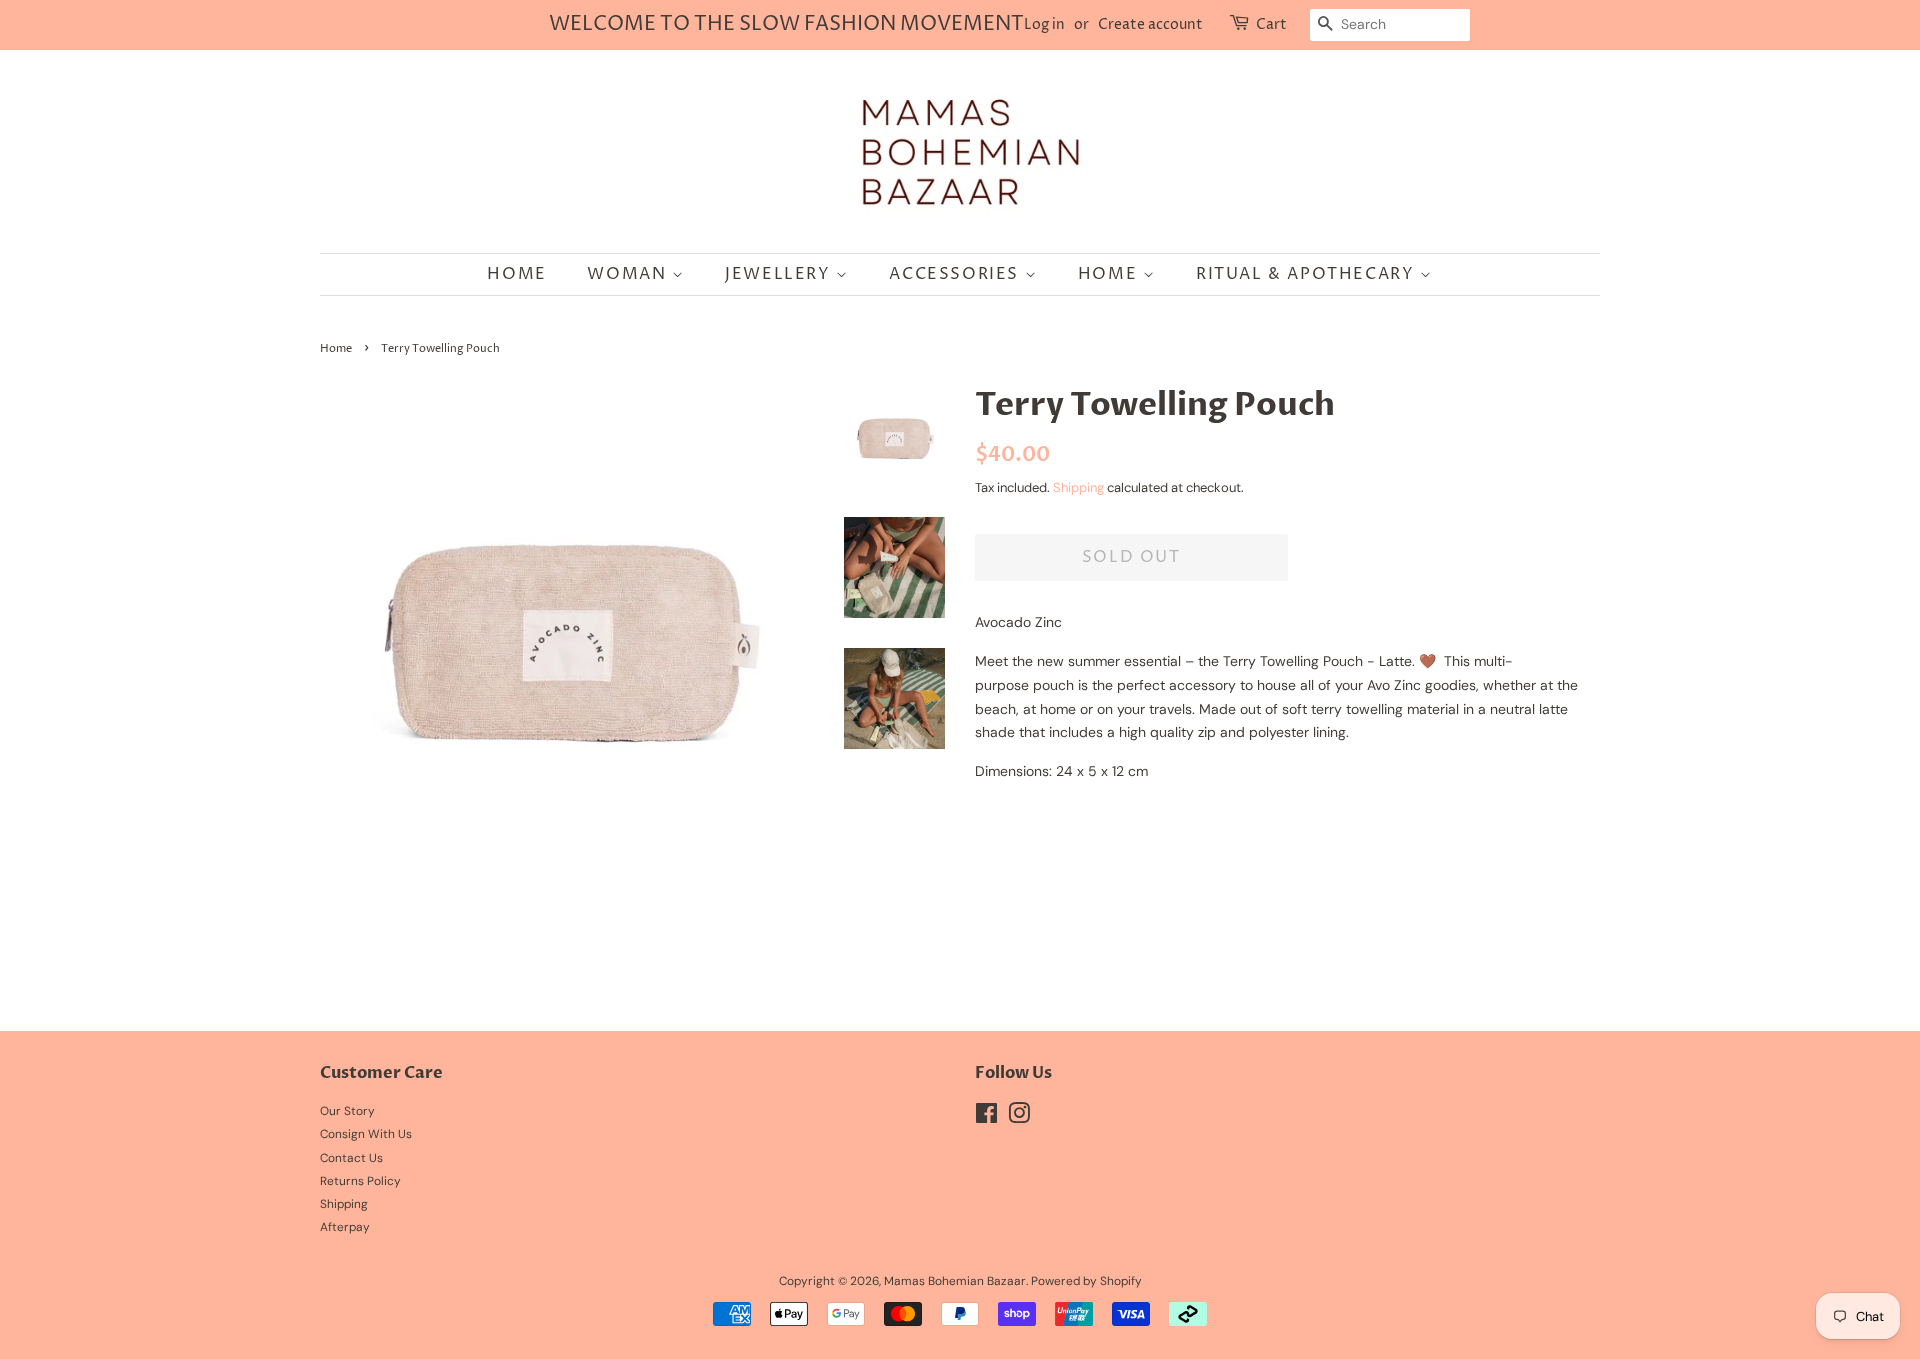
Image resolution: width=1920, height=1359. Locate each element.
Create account (1150, 24)
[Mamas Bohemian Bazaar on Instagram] (1019, 1118)
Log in (1044, 24)
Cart (1271, 24)
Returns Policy (360, 1181)
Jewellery (780, 274)
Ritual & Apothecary (1308, 274)
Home (516, 274)
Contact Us (351, 1158)
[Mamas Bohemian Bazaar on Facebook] (986, 1118)
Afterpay (345, 1227)
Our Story (347, 1111)
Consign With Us (366, 1134)
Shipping (1078, 487)
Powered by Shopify (1086, 1281)
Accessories (956, 274)
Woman (629, 274)
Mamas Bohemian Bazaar (955, 1281)
